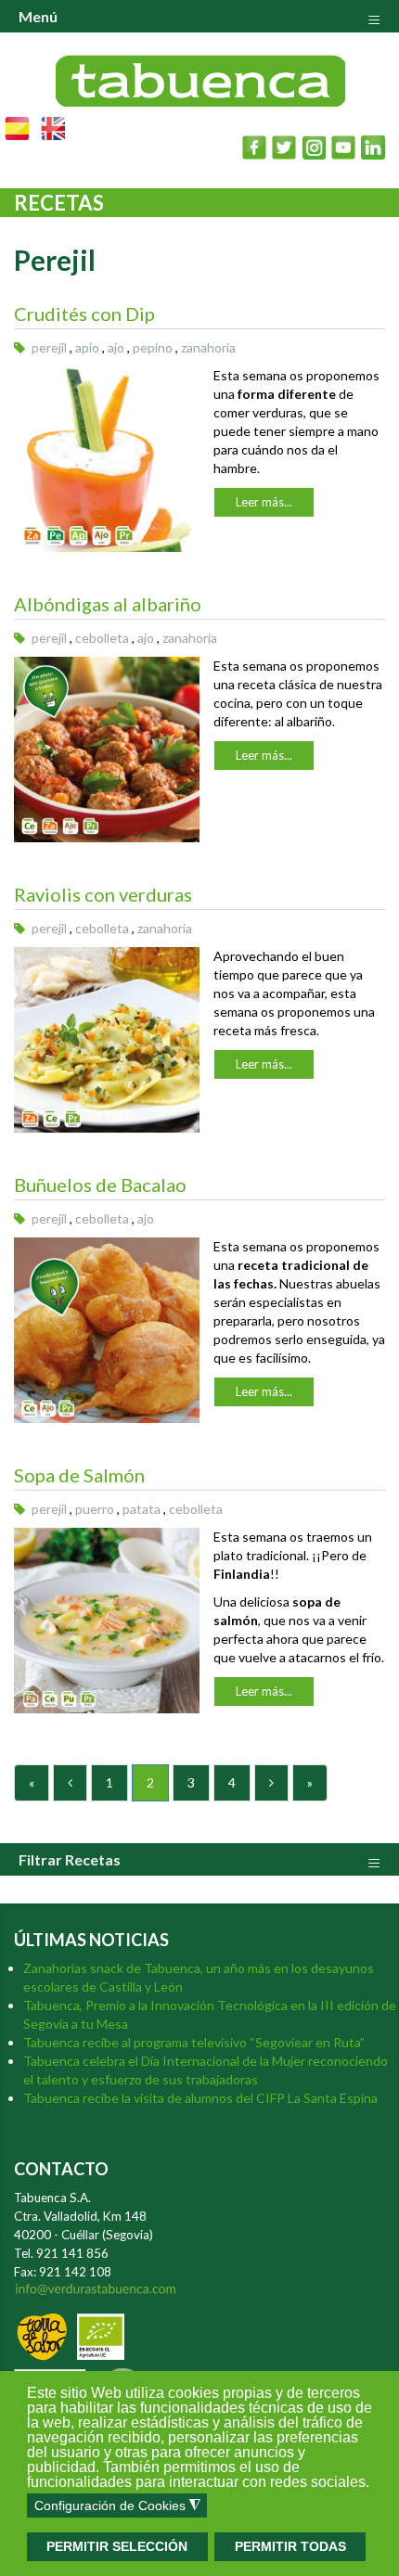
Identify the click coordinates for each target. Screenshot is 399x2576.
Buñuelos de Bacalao (100, 1185)
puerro (95, 1509)
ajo (116, 347)
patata (142, 1509)
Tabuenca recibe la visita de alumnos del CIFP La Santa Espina (200, 2098)
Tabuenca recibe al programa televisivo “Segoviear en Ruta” (194, 2042)
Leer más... (264, 502)
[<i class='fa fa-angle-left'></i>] (70, 1783)
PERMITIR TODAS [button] (290, 2546)
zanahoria (208, 347)
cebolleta (102, 638)
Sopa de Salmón (79, 1475)
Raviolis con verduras (103, 894)
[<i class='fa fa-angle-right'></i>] (271, 1783)
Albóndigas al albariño (108, 604)
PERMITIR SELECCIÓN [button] (117, 2546)
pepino (153, 347)
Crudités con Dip (84, 314)
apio (87, 347)
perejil (49, 347)
